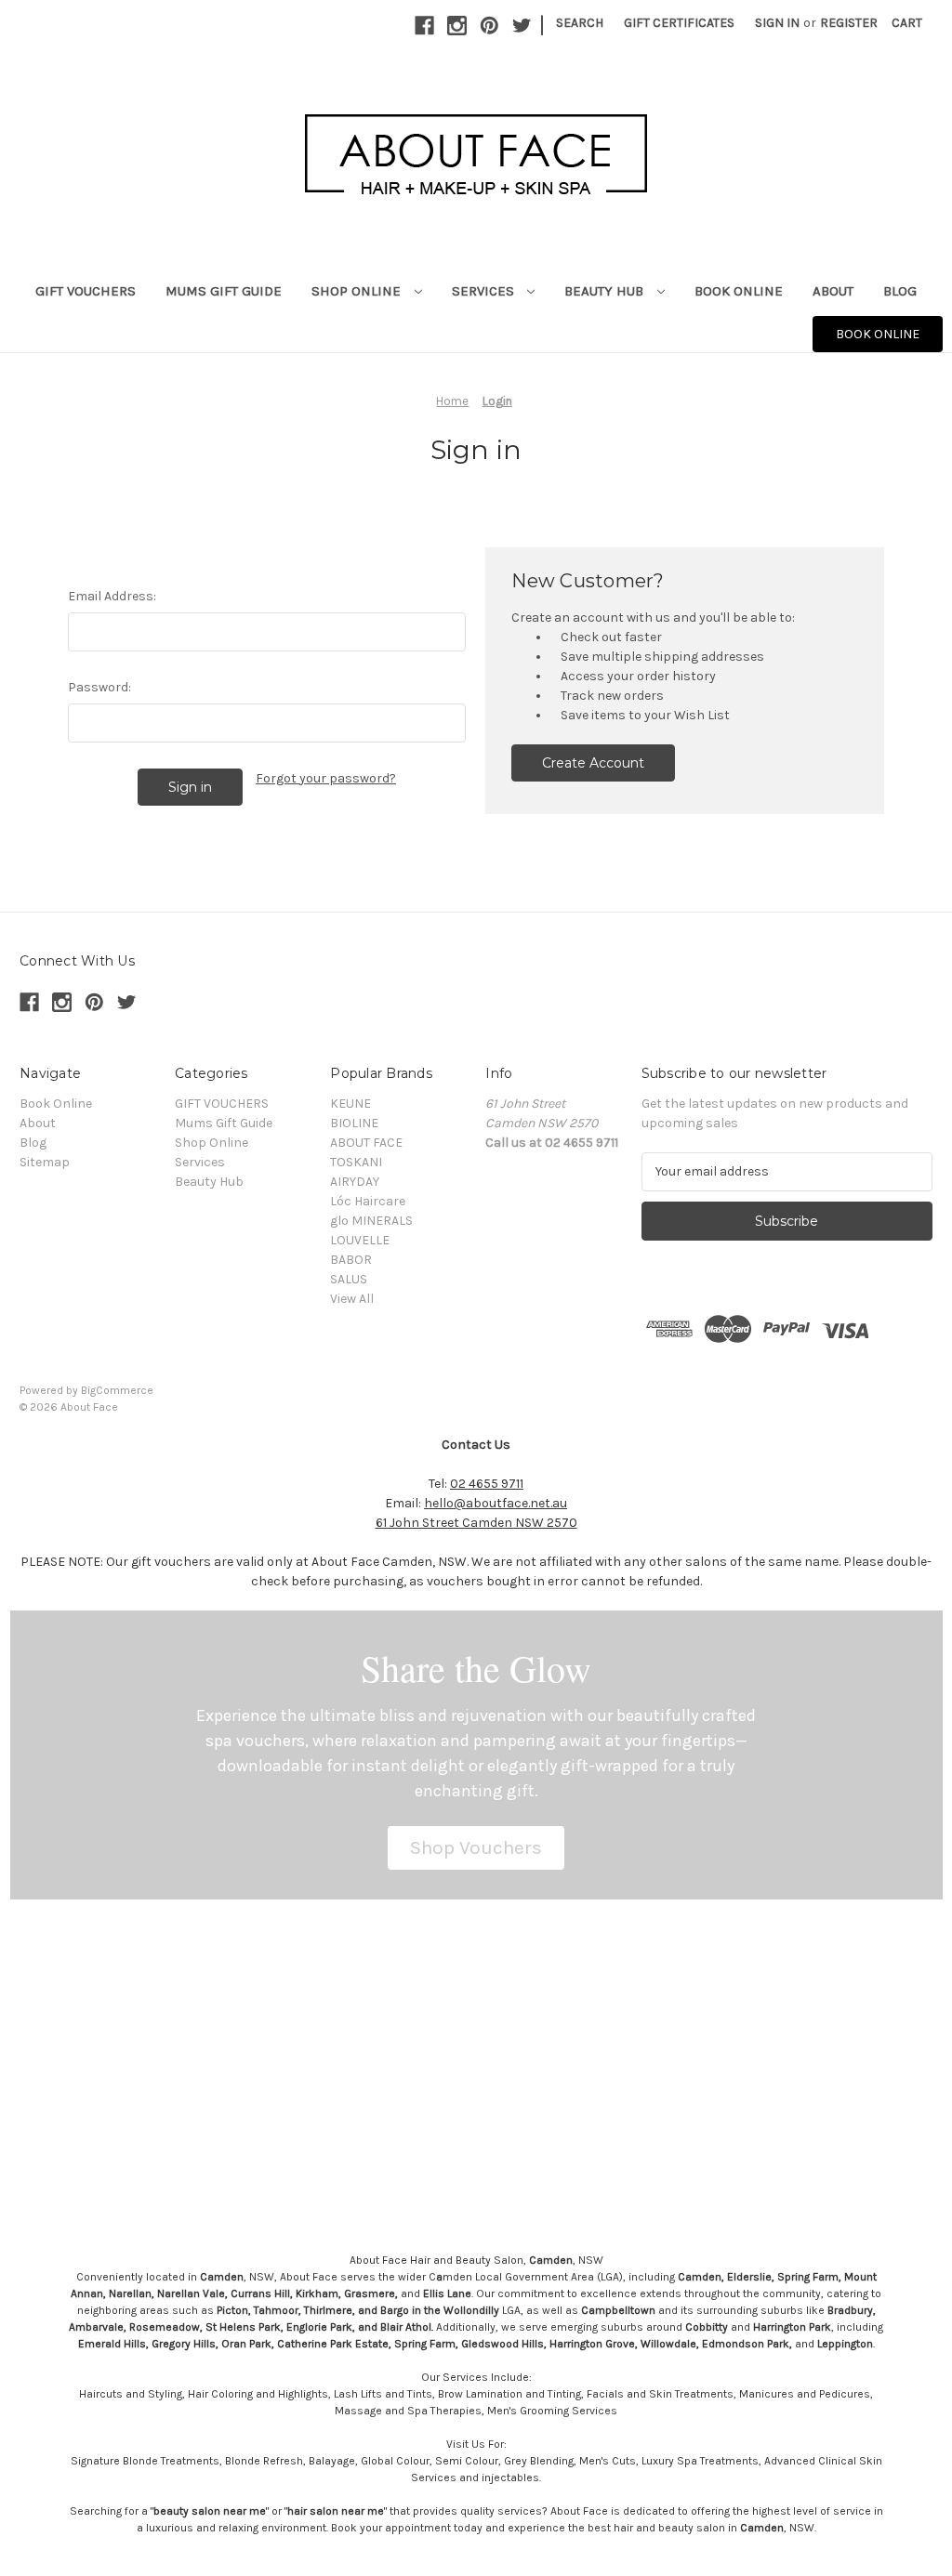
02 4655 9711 (487, 1484)
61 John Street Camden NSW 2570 (476, 1523)
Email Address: (112, 596)
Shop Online (358, 291)
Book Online (739, 291)
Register (849, 23)
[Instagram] (457, 26)
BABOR (351, 1260)
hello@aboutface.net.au (496, 1503)
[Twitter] (522, 26)
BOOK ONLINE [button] (878, 334)
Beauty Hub (606, 291)
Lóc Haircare (368, 1201)
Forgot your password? (326, 778)
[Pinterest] (489, 26)
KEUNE (350, 1104)
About (833, 291)
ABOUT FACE (366, 1143)
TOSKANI (356, 1162)
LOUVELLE (360, 1240)
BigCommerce (117, 1390)
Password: (99, 687)
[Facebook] (424, 26)
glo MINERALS (371, 1221)
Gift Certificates (679, 23)
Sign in (777, 23)
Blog (900, 291)
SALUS (349, 1279)
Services (485, 291)
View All (352, 1299)
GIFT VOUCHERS (86, 291)
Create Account (593, 763)
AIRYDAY (355, 1182)
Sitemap (45, 1162)
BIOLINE (354, 1123)
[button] (476, 1848)
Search (580, 23)
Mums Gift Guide (224, 291)
